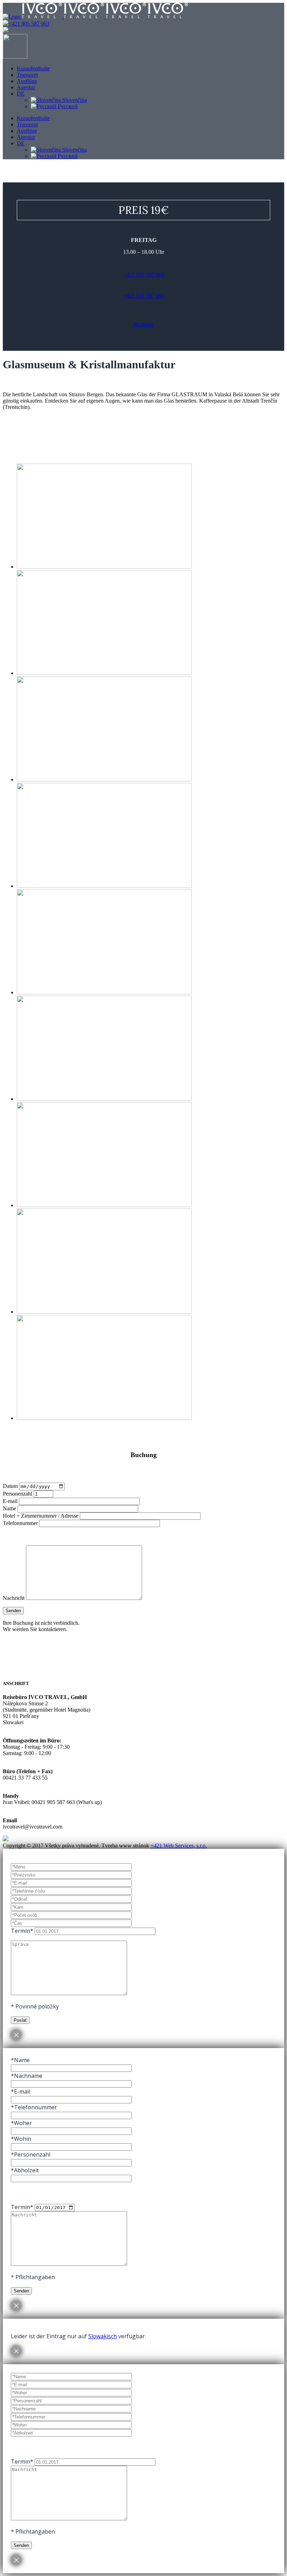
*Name (20, 2060)
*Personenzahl (31, 2154)
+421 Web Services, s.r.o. (179, 1846)
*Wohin (21, 2139)
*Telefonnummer (34, 2107)
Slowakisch (103, 2336)
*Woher (21, 2123)
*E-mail (20, 2091)
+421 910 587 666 (144, 296)
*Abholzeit (25, 2170)
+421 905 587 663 (29, 24)
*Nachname (27, 2076)
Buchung (143, 324)
